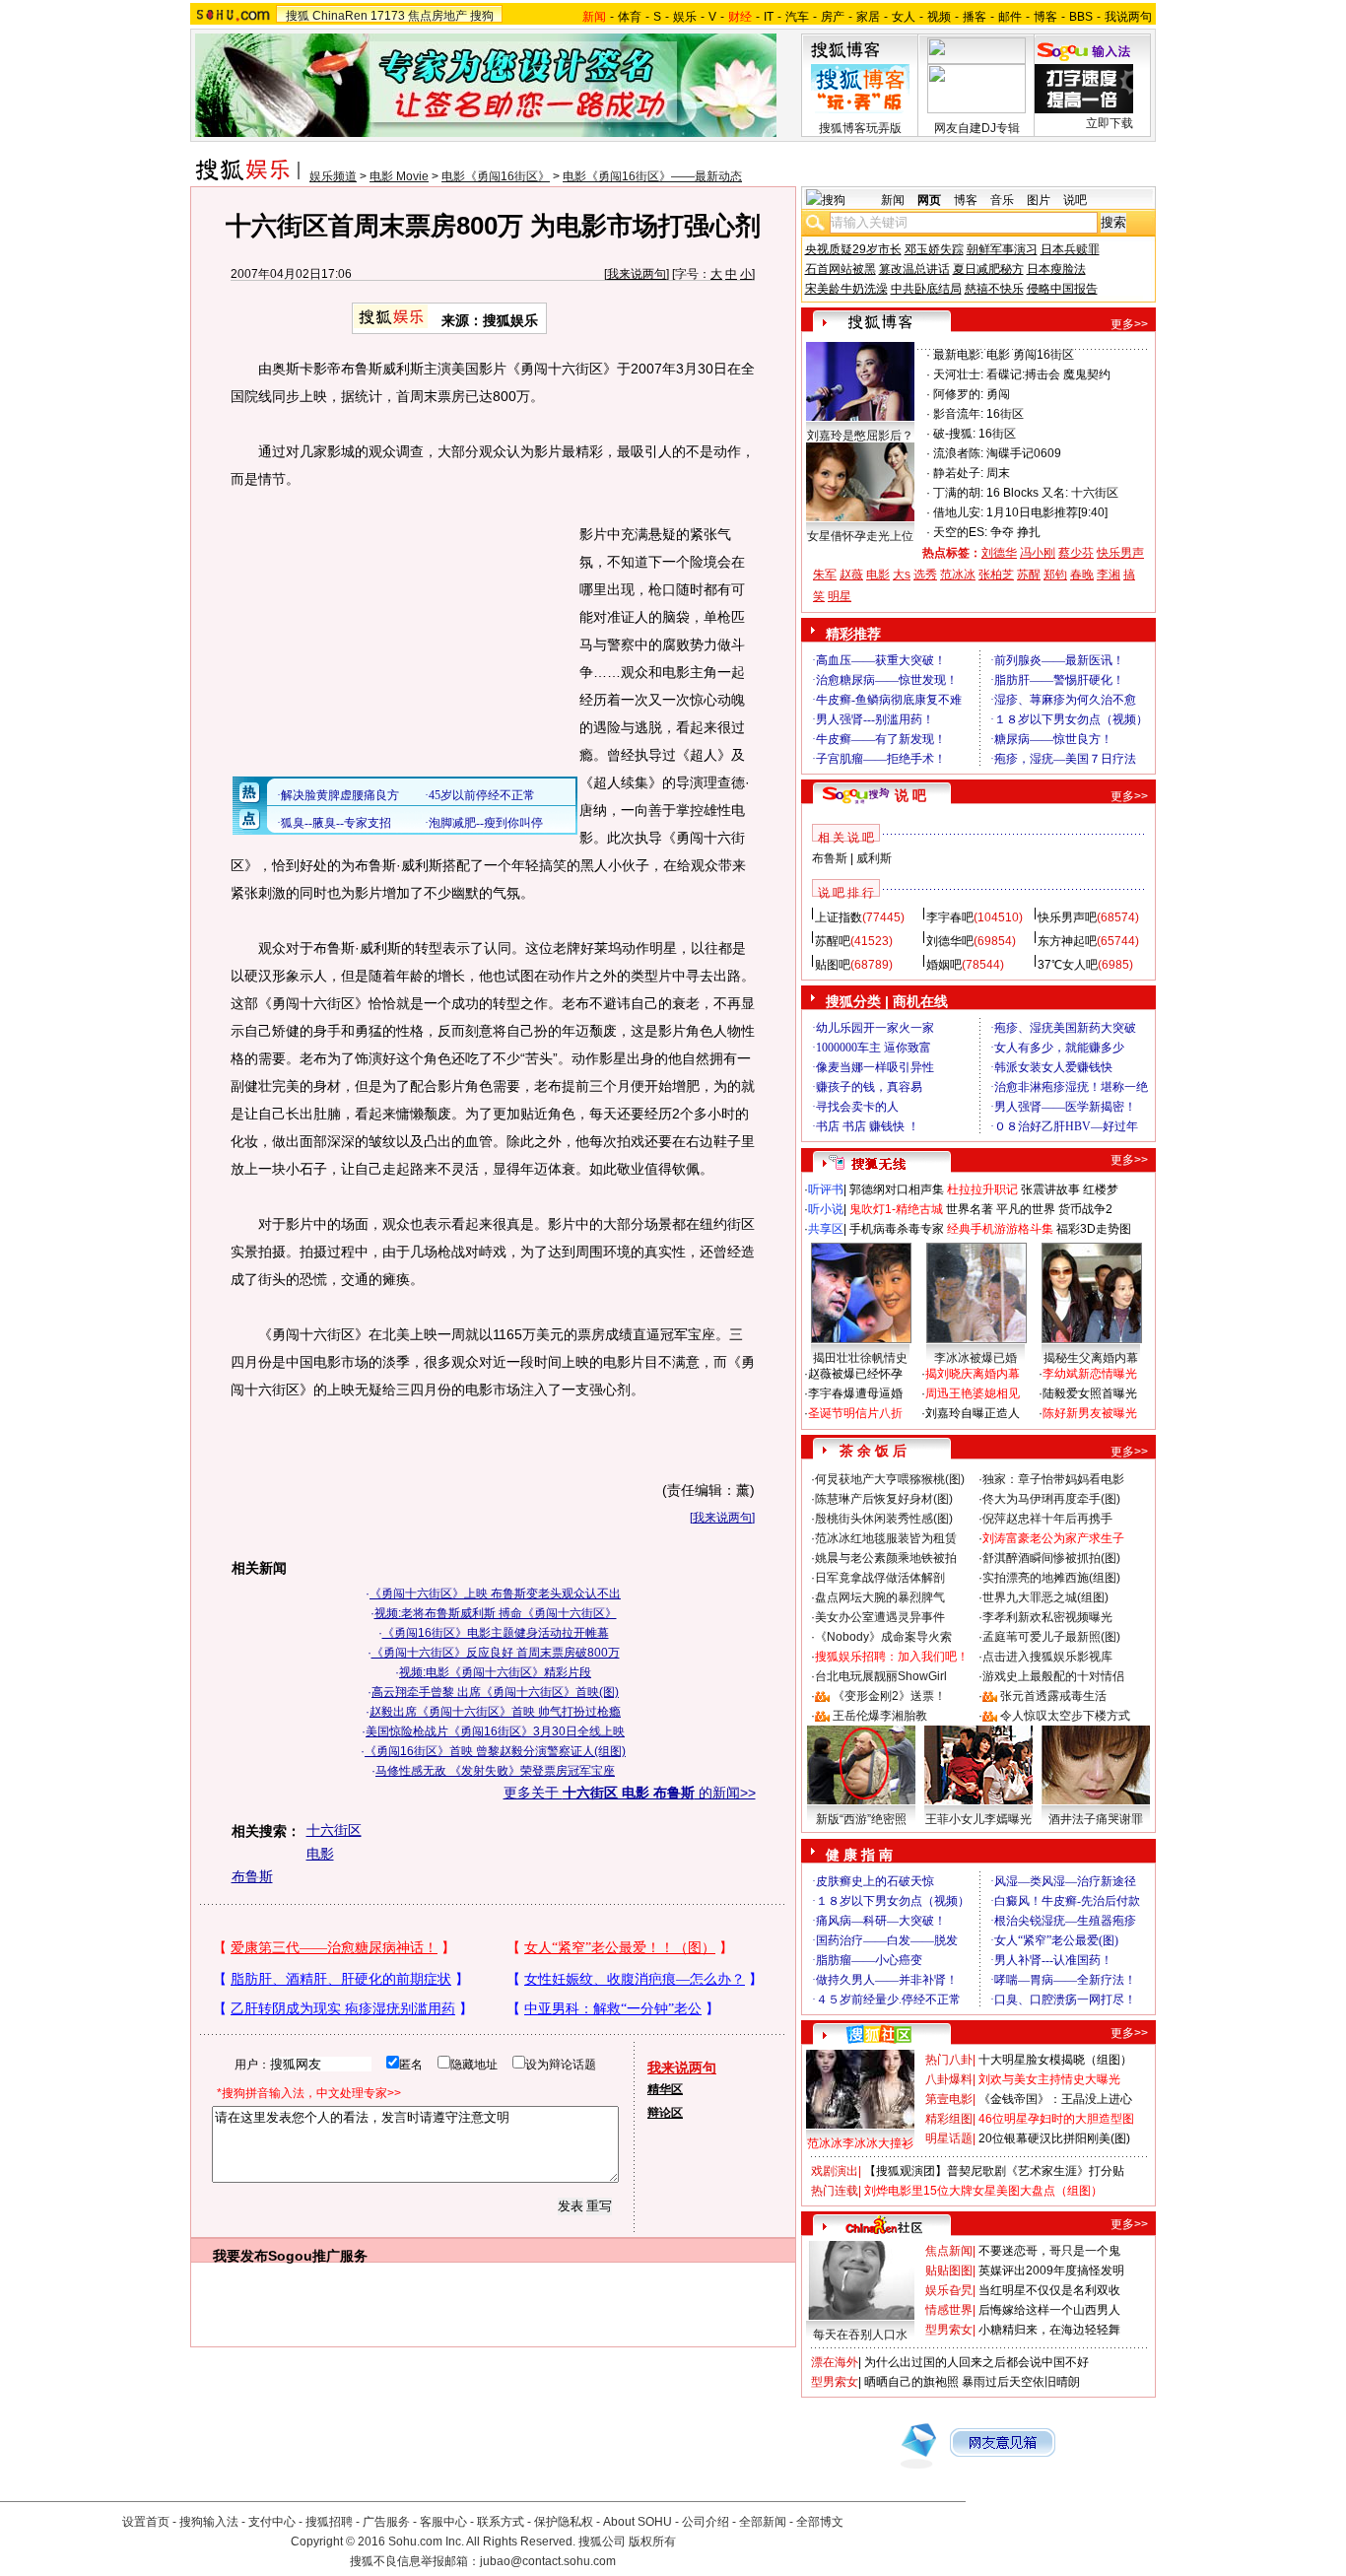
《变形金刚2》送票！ (889, 1696)
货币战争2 (1085, 1209)
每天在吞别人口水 (860, 2335)
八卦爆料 (949, 2079)
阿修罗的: (958, 394)
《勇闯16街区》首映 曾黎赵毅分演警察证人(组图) (495, 1751)
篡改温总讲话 (914, 269)
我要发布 (240, 2256)
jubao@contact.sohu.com (548, 2561)
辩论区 (665, 2113)
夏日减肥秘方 (988, 269)
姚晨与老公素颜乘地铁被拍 (886, 1558)
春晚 (1082, 575)
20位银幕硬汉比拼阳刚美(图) (1054, 2138)
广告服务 (386, 2522)
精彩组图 (949, 2119)
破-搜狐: (954, 434)
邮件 (1010, 17)
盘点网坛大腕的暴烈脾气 (880, 1597)
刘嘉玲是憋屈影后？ (860, 436)
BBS (1081, 17)
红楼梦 (1101, 1189)
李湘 (1109, 575)
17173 (388, 16)
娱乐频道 (333, 176)
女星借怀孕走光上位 (860, 536)
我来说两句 (637, 274)
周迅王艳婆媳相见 (973, 1393)
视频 (939, 17)
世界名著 (970, 1209)
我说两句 (1128, 17)
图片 (1039, 200)
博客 (1045, 17)
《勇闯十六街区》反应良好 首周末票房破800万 (496, 1653)
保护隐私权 (564, 2522)
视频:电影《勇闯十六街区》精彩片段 (495, 1672)
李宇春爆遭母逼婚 (855, 1393)
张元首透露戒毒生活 (1053, 1696)
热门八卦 (949, 2060)
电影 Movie (399, 176)
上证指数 (839, 917)
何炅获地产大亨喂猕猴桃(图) (890, 1479)
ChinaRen (340, 16)
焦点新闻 (949, 2251)
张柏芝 (996, 575)
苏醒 (1029, 575)
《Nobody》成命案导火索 (883, 1637)
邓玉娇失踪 (934, 249)
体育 (630, 17)
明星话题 (949, 2138)
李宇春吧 (950, 917)
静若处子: (958, 473)
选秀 (925, 575)
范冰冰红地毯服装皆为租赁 (886, 1538)
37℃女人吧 (1068, 965)
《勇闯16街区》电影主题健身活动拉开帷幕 (496, 1633)
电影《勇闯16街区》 (496, 176)
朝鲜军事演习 (1002, 249)
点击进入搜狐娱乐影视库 (1047, 1657)
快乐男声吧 (1067, 917)
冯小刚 (1038, 553)
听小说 (826, 1209)
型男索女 (949, 2330)
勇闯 (998, 394)
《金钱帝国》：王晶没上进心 (1055, 2099)
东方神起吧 (1067, 941)
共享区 (826, 1229)
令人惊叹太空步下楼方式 (1065, 1716)
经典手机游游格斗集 (1000, 1229)
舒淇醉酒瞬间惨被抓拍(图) (1051, 1558)
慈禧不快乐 (994, 289)
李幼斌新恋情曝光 (1090, 1374)
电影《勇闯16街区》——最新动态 (652, 176)
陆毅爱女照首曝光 (1090, 1393)
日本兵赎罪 (1070, 249)
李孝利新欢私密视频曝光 (1047, 1617)
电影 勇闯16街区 (1030, 355)
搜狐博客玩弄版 (860, 128)
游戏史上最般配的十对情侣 (1053, 1676)
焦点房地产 (437, 16)
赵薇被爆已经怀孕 (855, 1374)
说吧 (1075, 200)
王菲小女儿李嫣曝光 (978, 1819)
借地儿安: (958, 512)
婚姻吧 (944, 965)
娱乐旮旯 (949, 2290)
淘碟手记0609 (1024, 453)
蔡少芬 (1076, 553)
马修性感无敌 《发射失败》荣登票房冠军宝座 (495, 1771)
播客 (975, 17)
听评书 (826, 1189)
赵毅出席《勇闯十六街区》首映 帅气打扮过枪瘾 (495, 1712)
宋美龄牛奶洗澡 (846, 289)
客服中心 (443, 2522)
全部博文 (820, 2522)
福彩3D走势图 (1094, 1229)
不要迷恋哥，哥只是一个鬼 (1049, 2251)
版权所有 (652, 2542)
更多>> (1129, 324)
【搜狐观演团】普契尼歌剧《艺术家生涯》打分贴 (994, 2171)
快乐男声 (1120, 553)
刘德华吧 (950, 941)
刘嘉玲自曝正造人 (973, 1413)
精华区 (665, 2089)
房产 (833, 17)
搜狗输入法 (209, 2522)
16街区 (1005, 414)
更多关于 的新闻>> (630, 1793)
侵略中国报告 (1062, 289)
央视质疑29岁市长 (853, 249)
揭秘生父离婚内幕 (1091, 1358)
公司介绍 (706, 2522)
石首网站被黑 (841, 269)
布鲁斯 (252, 1876)
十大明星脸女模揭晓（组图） (1055, 2060)
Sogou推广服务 (318, 2256)
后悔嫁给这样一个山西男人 (1049, 2310)
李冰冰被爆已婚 (976, 1358)
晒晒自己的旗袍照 (911, 2382)
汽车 (797, 17)
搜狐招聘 (329, 2522)
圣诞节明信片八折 (855, 1413)
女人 (904, 17)
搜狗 (482, 16)
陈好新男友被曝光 (1090, 1413)
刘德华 (999, 553)
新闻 (893, 200)
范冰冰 (958, 575)
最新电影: (958, 355)
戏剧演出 (835, 2171)
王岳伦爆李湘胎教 (880, 1716)
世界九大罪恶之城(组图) (1045, 1597)
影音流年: (958, 414)
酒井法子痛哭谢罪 (1096, 1819)
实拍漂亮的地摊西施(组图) (1051, 1578)
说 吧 (910, 795)
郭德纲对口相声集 (897, 1189)
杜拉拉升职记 (982, 1189)
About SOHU (638, 2522)
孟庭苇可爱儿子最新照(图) (1051, 1637)
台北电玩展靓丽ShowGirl (881, 1676)
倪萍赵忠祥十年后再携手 (1047, 1519)
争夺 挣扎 (1015, 532)
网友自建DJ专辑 (977, 128)
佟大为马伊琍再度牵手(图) (1051, 1499)
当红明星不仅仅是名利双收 (1049, 2290)
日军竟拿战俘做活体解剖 (880, 1578)
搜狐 (298, 16)
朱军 (825, 575)
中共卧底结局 (926, 289)
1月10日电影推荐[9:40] (1047, 512)
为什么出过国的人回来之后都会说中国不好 (976, 2362)
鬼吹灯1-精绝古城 (896, 1209)
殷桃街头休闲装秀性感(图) (884, 1519)
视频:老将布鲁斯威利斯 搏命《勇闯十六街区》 (496, 1613)
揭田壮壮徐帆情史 (860, 1358)
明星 (840, 596)
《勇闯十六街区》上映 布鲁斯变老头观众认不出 (495, 1593)
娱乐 (685, 17)
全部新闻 (763, 2522)
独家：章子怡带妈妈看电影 (1053, 1479)
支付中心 (272, 2522)
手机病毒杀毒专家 (897, 1229)
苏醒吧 (833, 941)
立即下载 (1110, 123)
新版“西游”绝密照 (861, 1819)
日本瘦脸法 (1056, 269)
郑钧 (1055, 575)
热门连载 (835, 2191)
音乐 (1002, 200)
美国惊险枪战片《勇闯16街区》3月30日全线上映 (495, 1731)
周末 (998, 473)
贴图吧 (833, 965)
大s (902, 575)
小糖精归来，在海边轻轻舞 (1049, 2330)
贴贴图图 (949, 2271)
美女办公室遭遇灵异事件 (880, 1617)
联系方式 (501, 2522)
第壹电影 (949, 2099)
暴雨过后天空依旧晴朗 (1021, 2382)
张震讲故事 (1050, 1189)
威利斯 (874, 858)
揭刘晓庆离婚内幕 (973, 1374)
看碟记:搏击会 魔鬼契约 (1048, 374)
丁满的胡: (958, 493)
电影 (320, 1854)
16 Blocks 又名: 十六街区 (1052, 493)
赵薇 (851, 575)
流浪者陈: (958, 453)
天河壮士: (958, 374)
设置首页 (146, 2522)
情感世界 (949, 2310)
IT (769, 17)
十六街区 (334, 1830)
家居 (868, 17)
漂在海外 (835, 2362)
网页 (929, 200)
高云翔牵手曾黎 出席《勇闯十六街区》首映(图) (495, 1692)
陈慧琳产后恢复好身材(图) (884, 1499)
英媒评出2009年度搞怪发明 (1051, 2271)
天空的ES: (960, 532)
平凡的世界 (1026, 1209)
